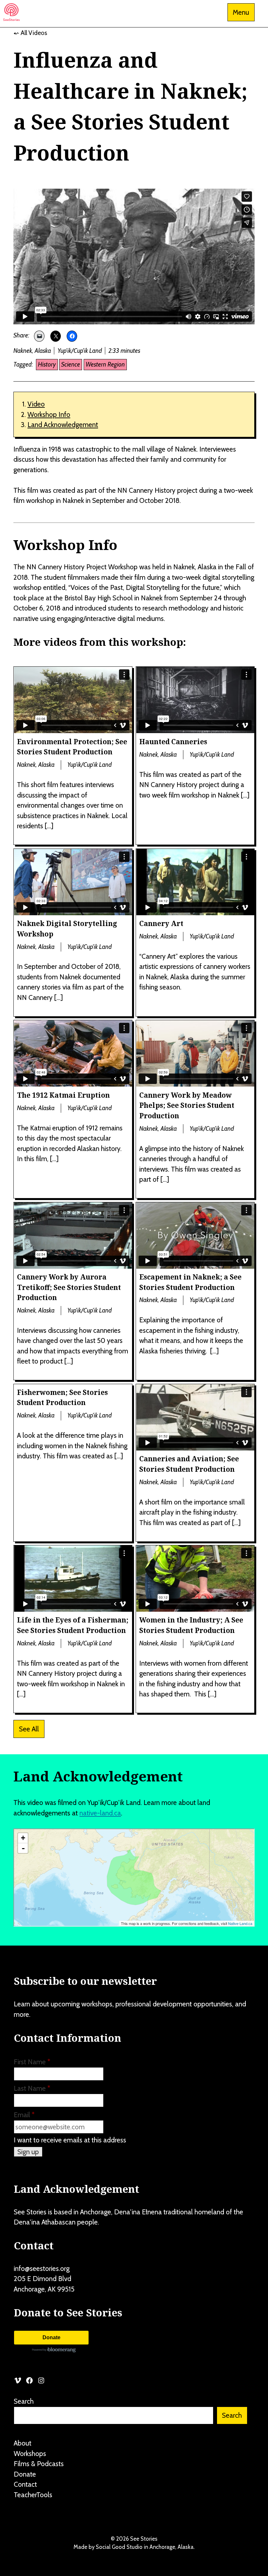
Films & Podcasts (39, 2464)
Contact (25, 2484)
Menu (241, 12)
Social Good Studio (119, 2547)
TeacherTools (33, 2495)
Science (71, 364)
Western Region (105, 364)
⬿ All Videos (30, 33)
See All (29, 1729)
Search (24, 2401)
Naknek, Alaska (32, 351)
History (47, 364)
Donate (51, 2337)
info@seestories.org (42, 2268)
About (23, 2443)
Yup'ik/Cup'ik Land (80, 351)
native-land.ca (100, 1813)
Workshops (30, 2454)
